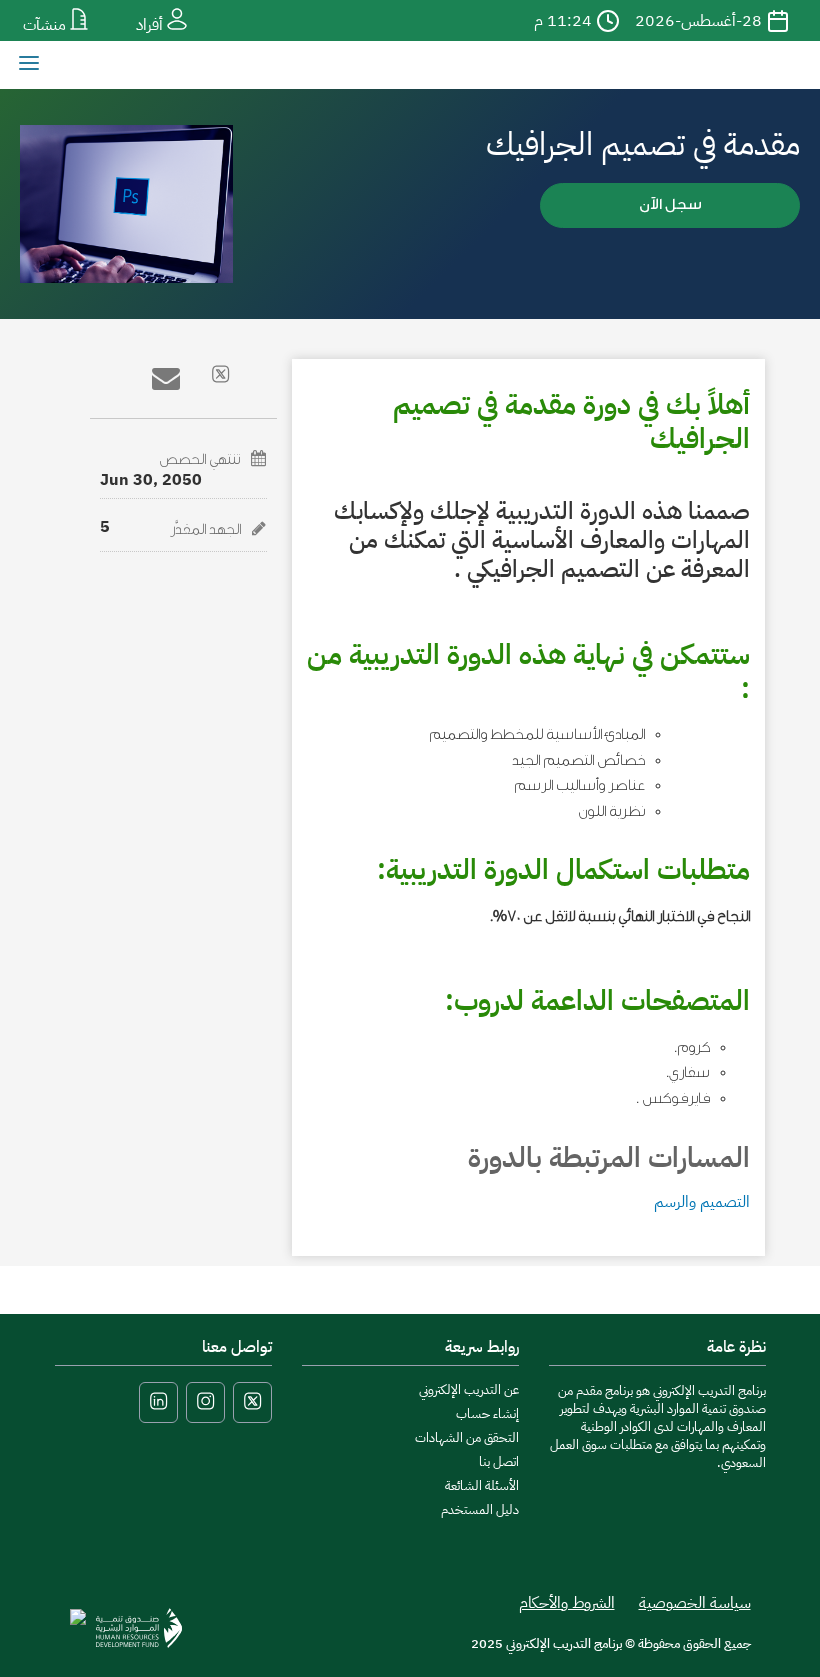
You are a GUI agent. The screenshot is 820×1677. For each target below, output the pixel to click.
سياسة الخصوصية (695, 1603)
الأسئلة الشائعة (482, 1485)
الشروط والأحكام (567, 1603)
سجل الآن (670, 204)
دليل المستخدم (480, 1509)
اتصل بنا (499, 1461)
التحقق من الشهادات (467, 1437)
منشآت (46, 25)
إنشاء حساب (487, 1413)
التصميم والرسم (702, 1202)
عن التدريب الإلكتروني (469, 1389)
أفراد (151, 25)
